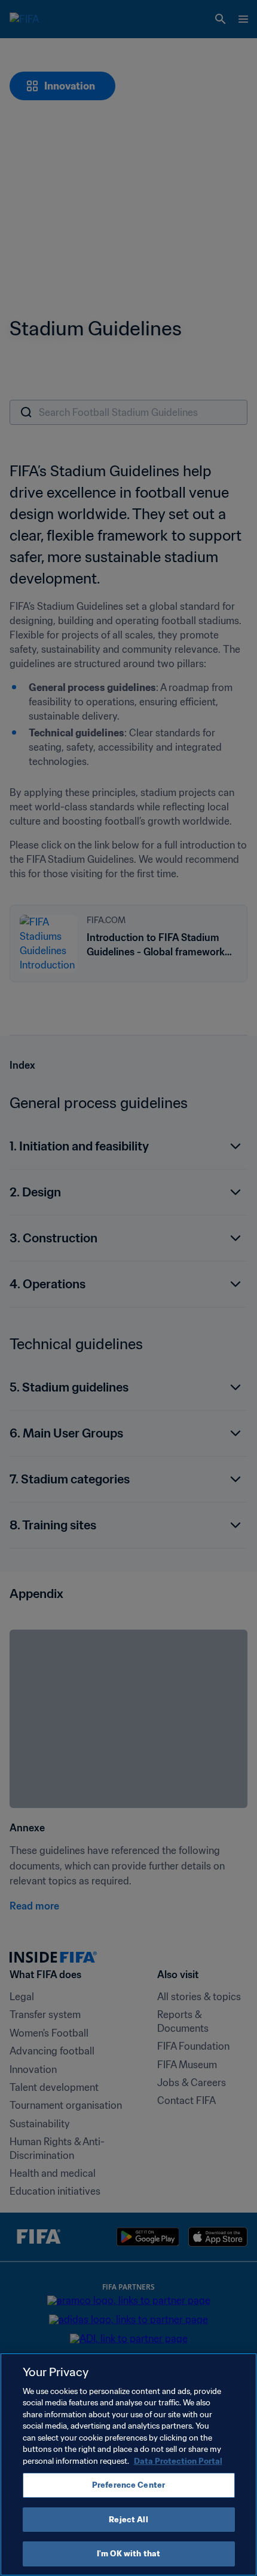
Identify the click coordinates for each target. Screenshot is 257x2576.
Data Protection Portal (178, 2461)
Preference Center (128, 2485)
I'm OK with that (128, 2554)
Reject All (128, 2520)
